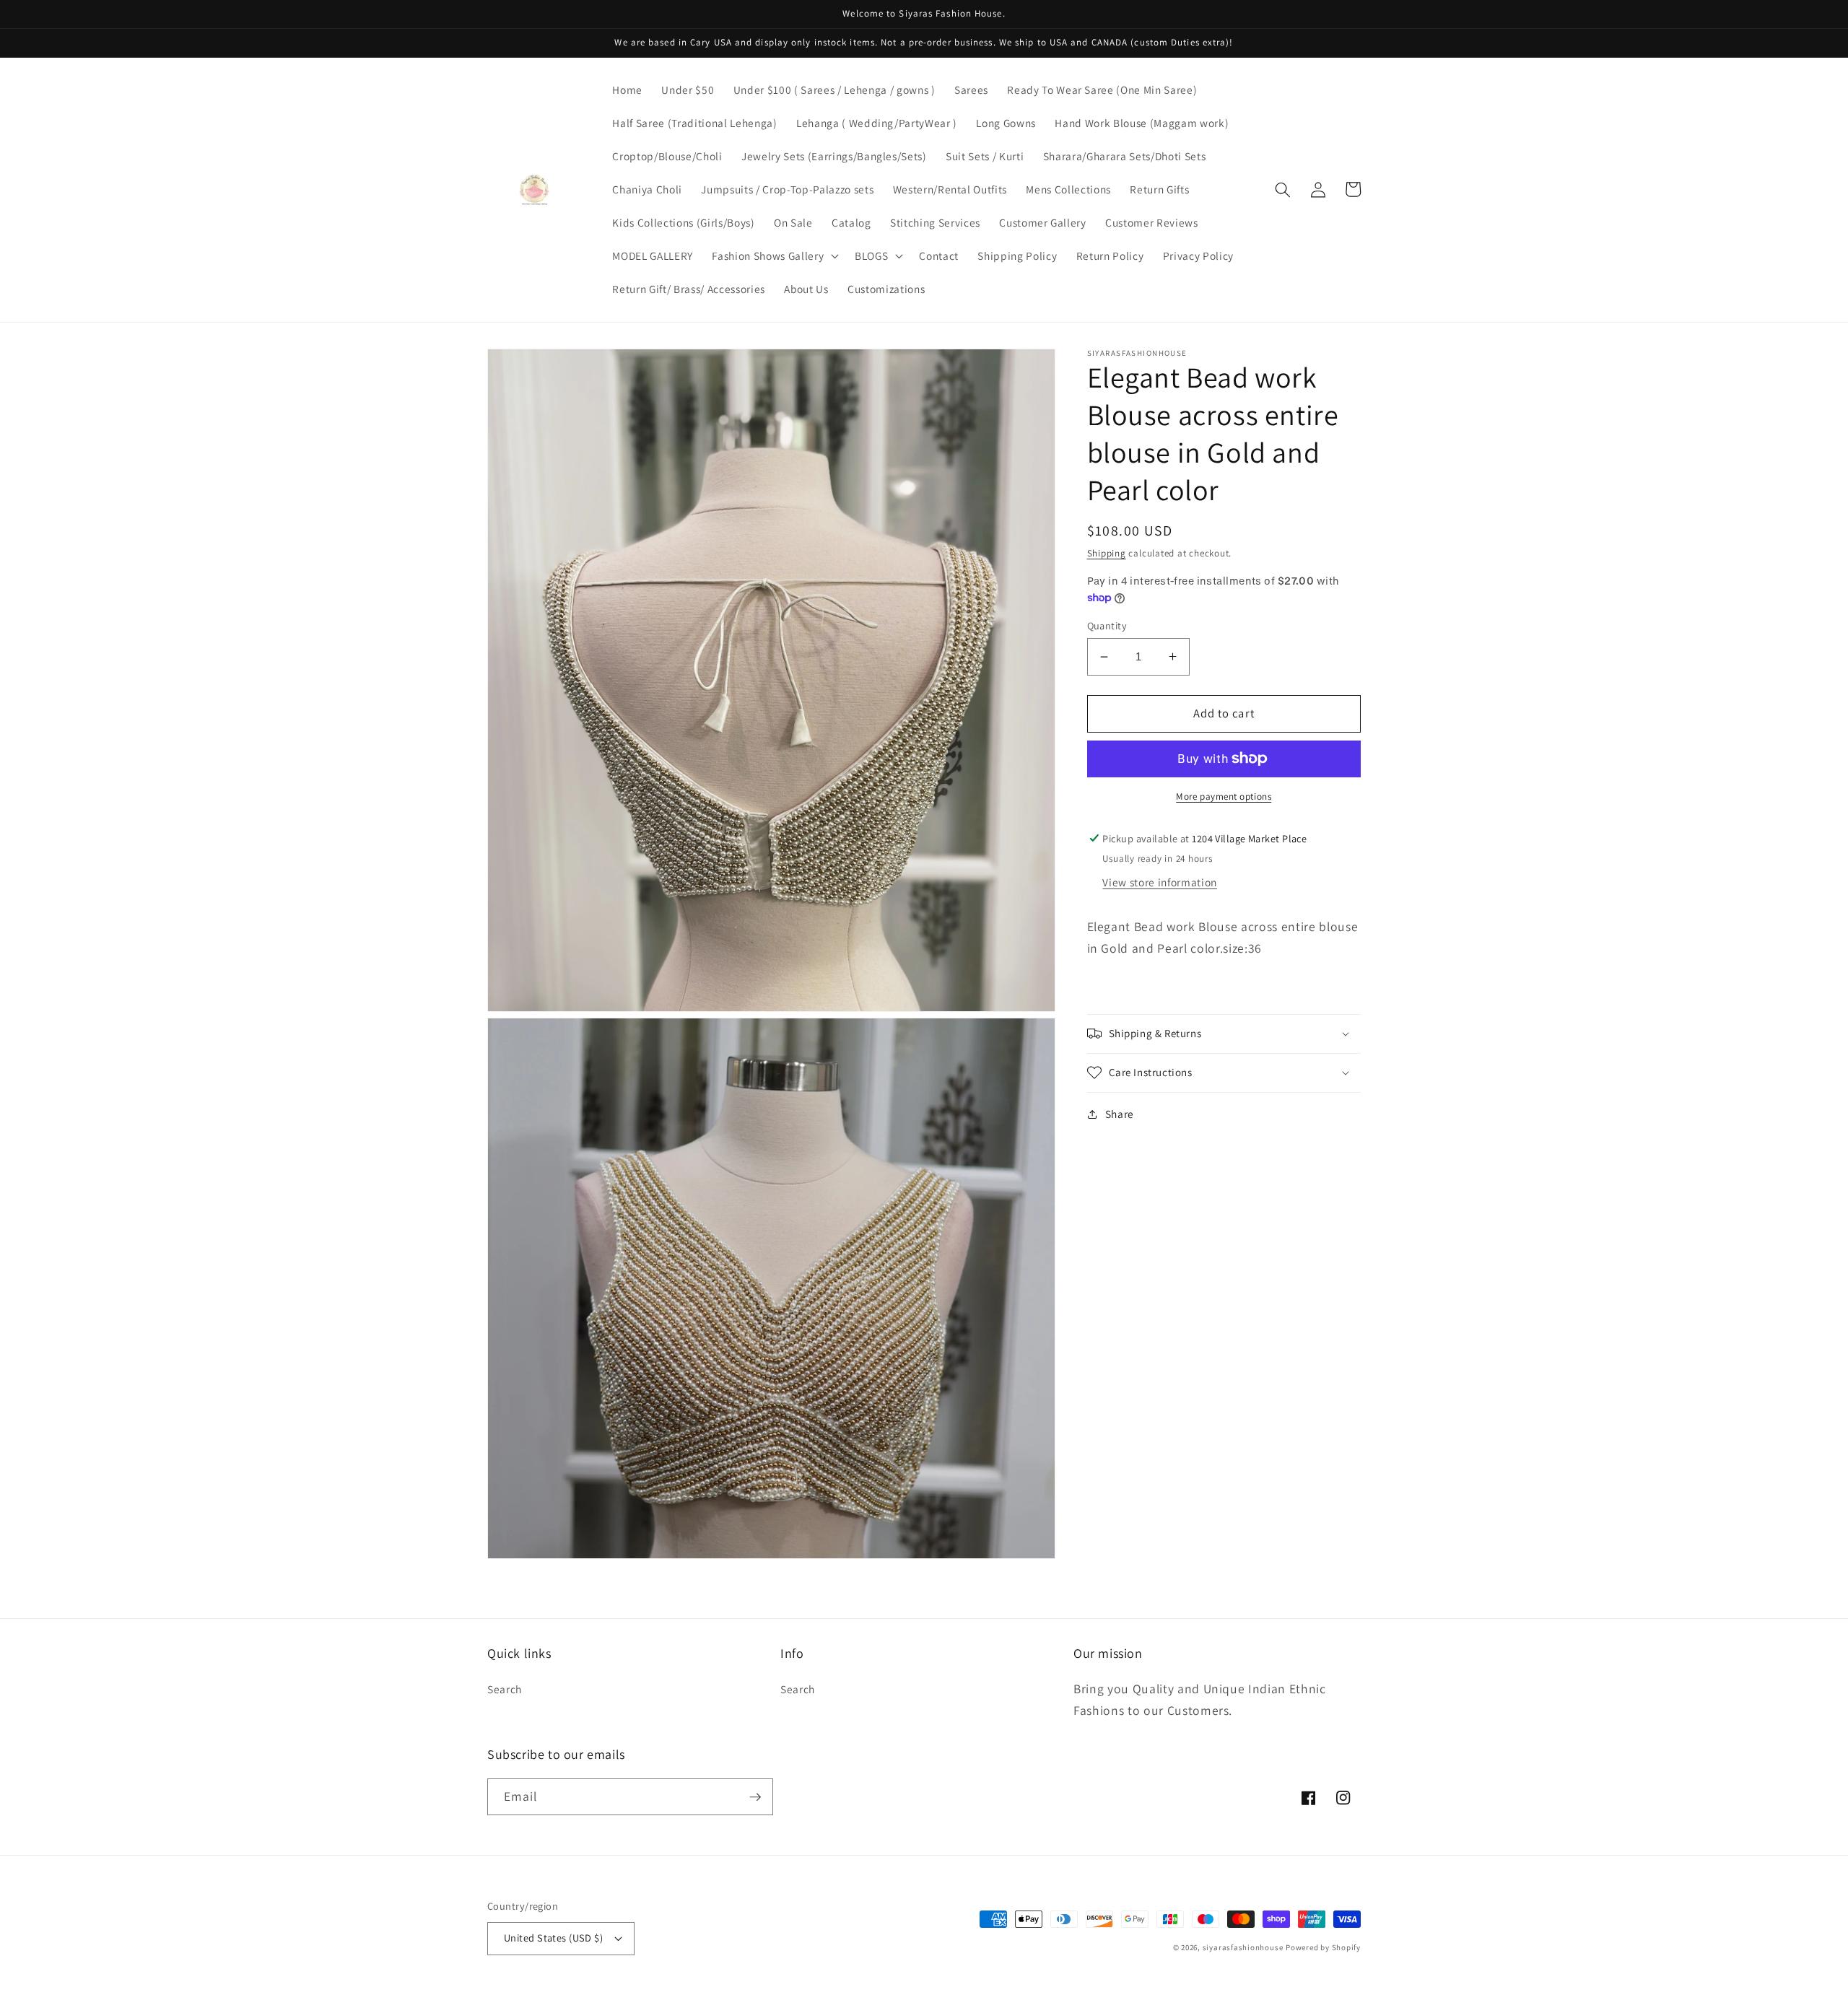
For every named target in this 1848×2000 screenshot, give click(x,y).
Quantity (1107, 625)
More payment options (1224, 796)
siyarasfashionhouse (1243, 1947)
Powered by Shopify (1323, 1947)
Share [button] (1120, 1114)
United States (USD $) (553, 1938)
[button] (774, 256)
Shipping (1107, 553)
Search (505, 1689)
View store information (1160, 882)
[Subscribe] (755, 1797)
